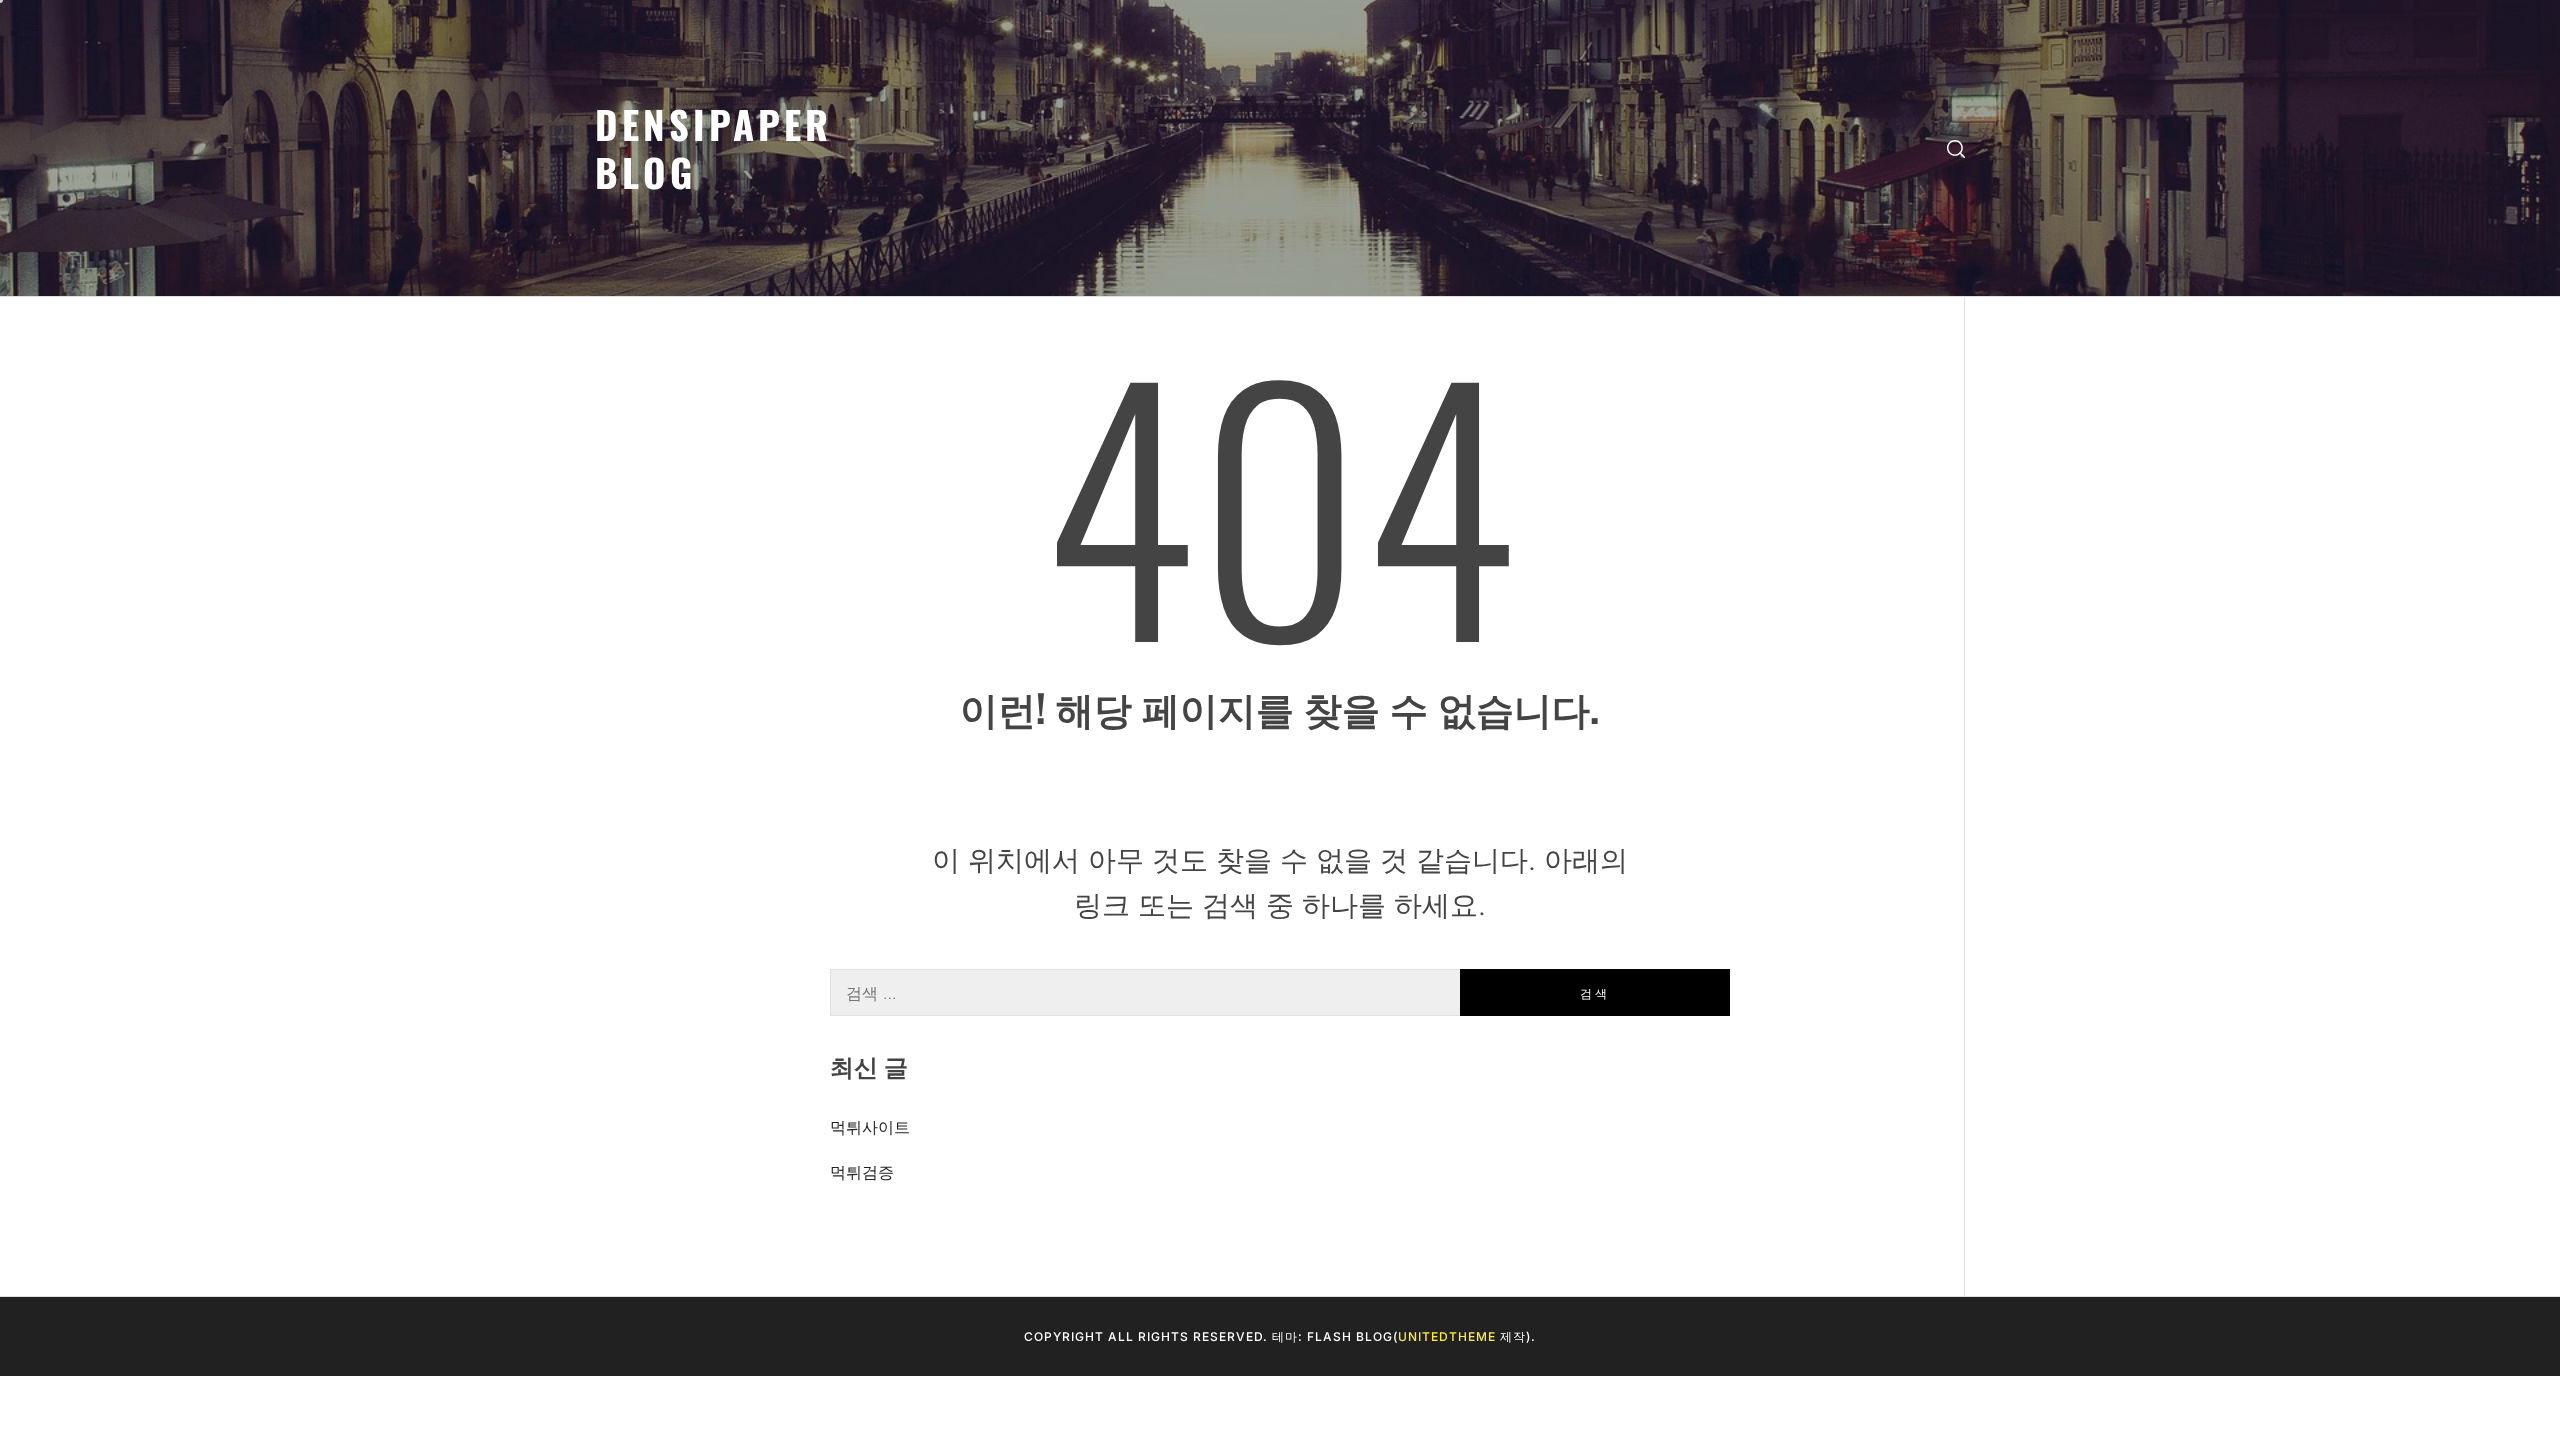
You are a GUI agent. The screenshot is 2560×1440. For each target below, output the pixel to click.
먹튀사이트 (870, 1127)
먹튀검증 (862, 1172)
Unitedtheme (1447, 1336)
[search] (1956, 148)
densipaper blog (713, 147)
